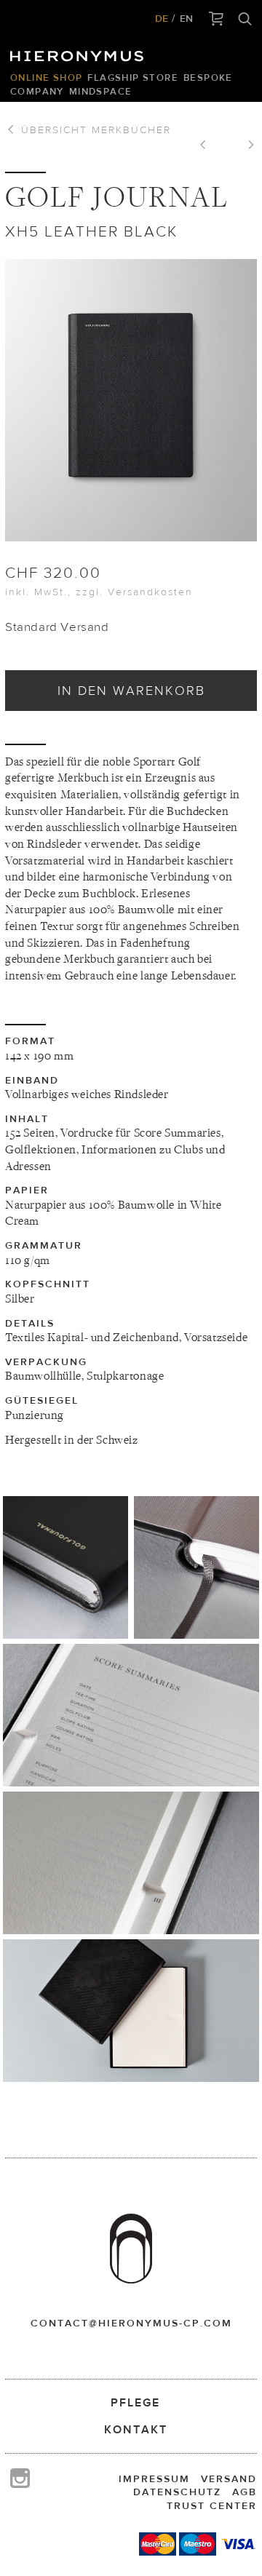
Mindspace (101, 91)
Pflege (135, 2402)
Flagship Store (133, 77)
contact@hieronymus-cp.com (131, 2323)
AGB (245, 2492)
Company (37, 91)
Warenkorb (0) (217, 20)
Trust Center (212, 2505)
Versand (229, 2478)
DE (162, 18)
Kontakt (136, 2429)
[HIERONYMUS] (79, 52)
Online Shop (46, 77)
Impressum (154, 2478)
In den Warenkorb (131, 690)
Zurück (208, 146)
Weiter (246, 146)
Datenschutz (177, 2492)
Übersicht (94, 130)
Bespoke (208, 77)
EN (186, 18)
